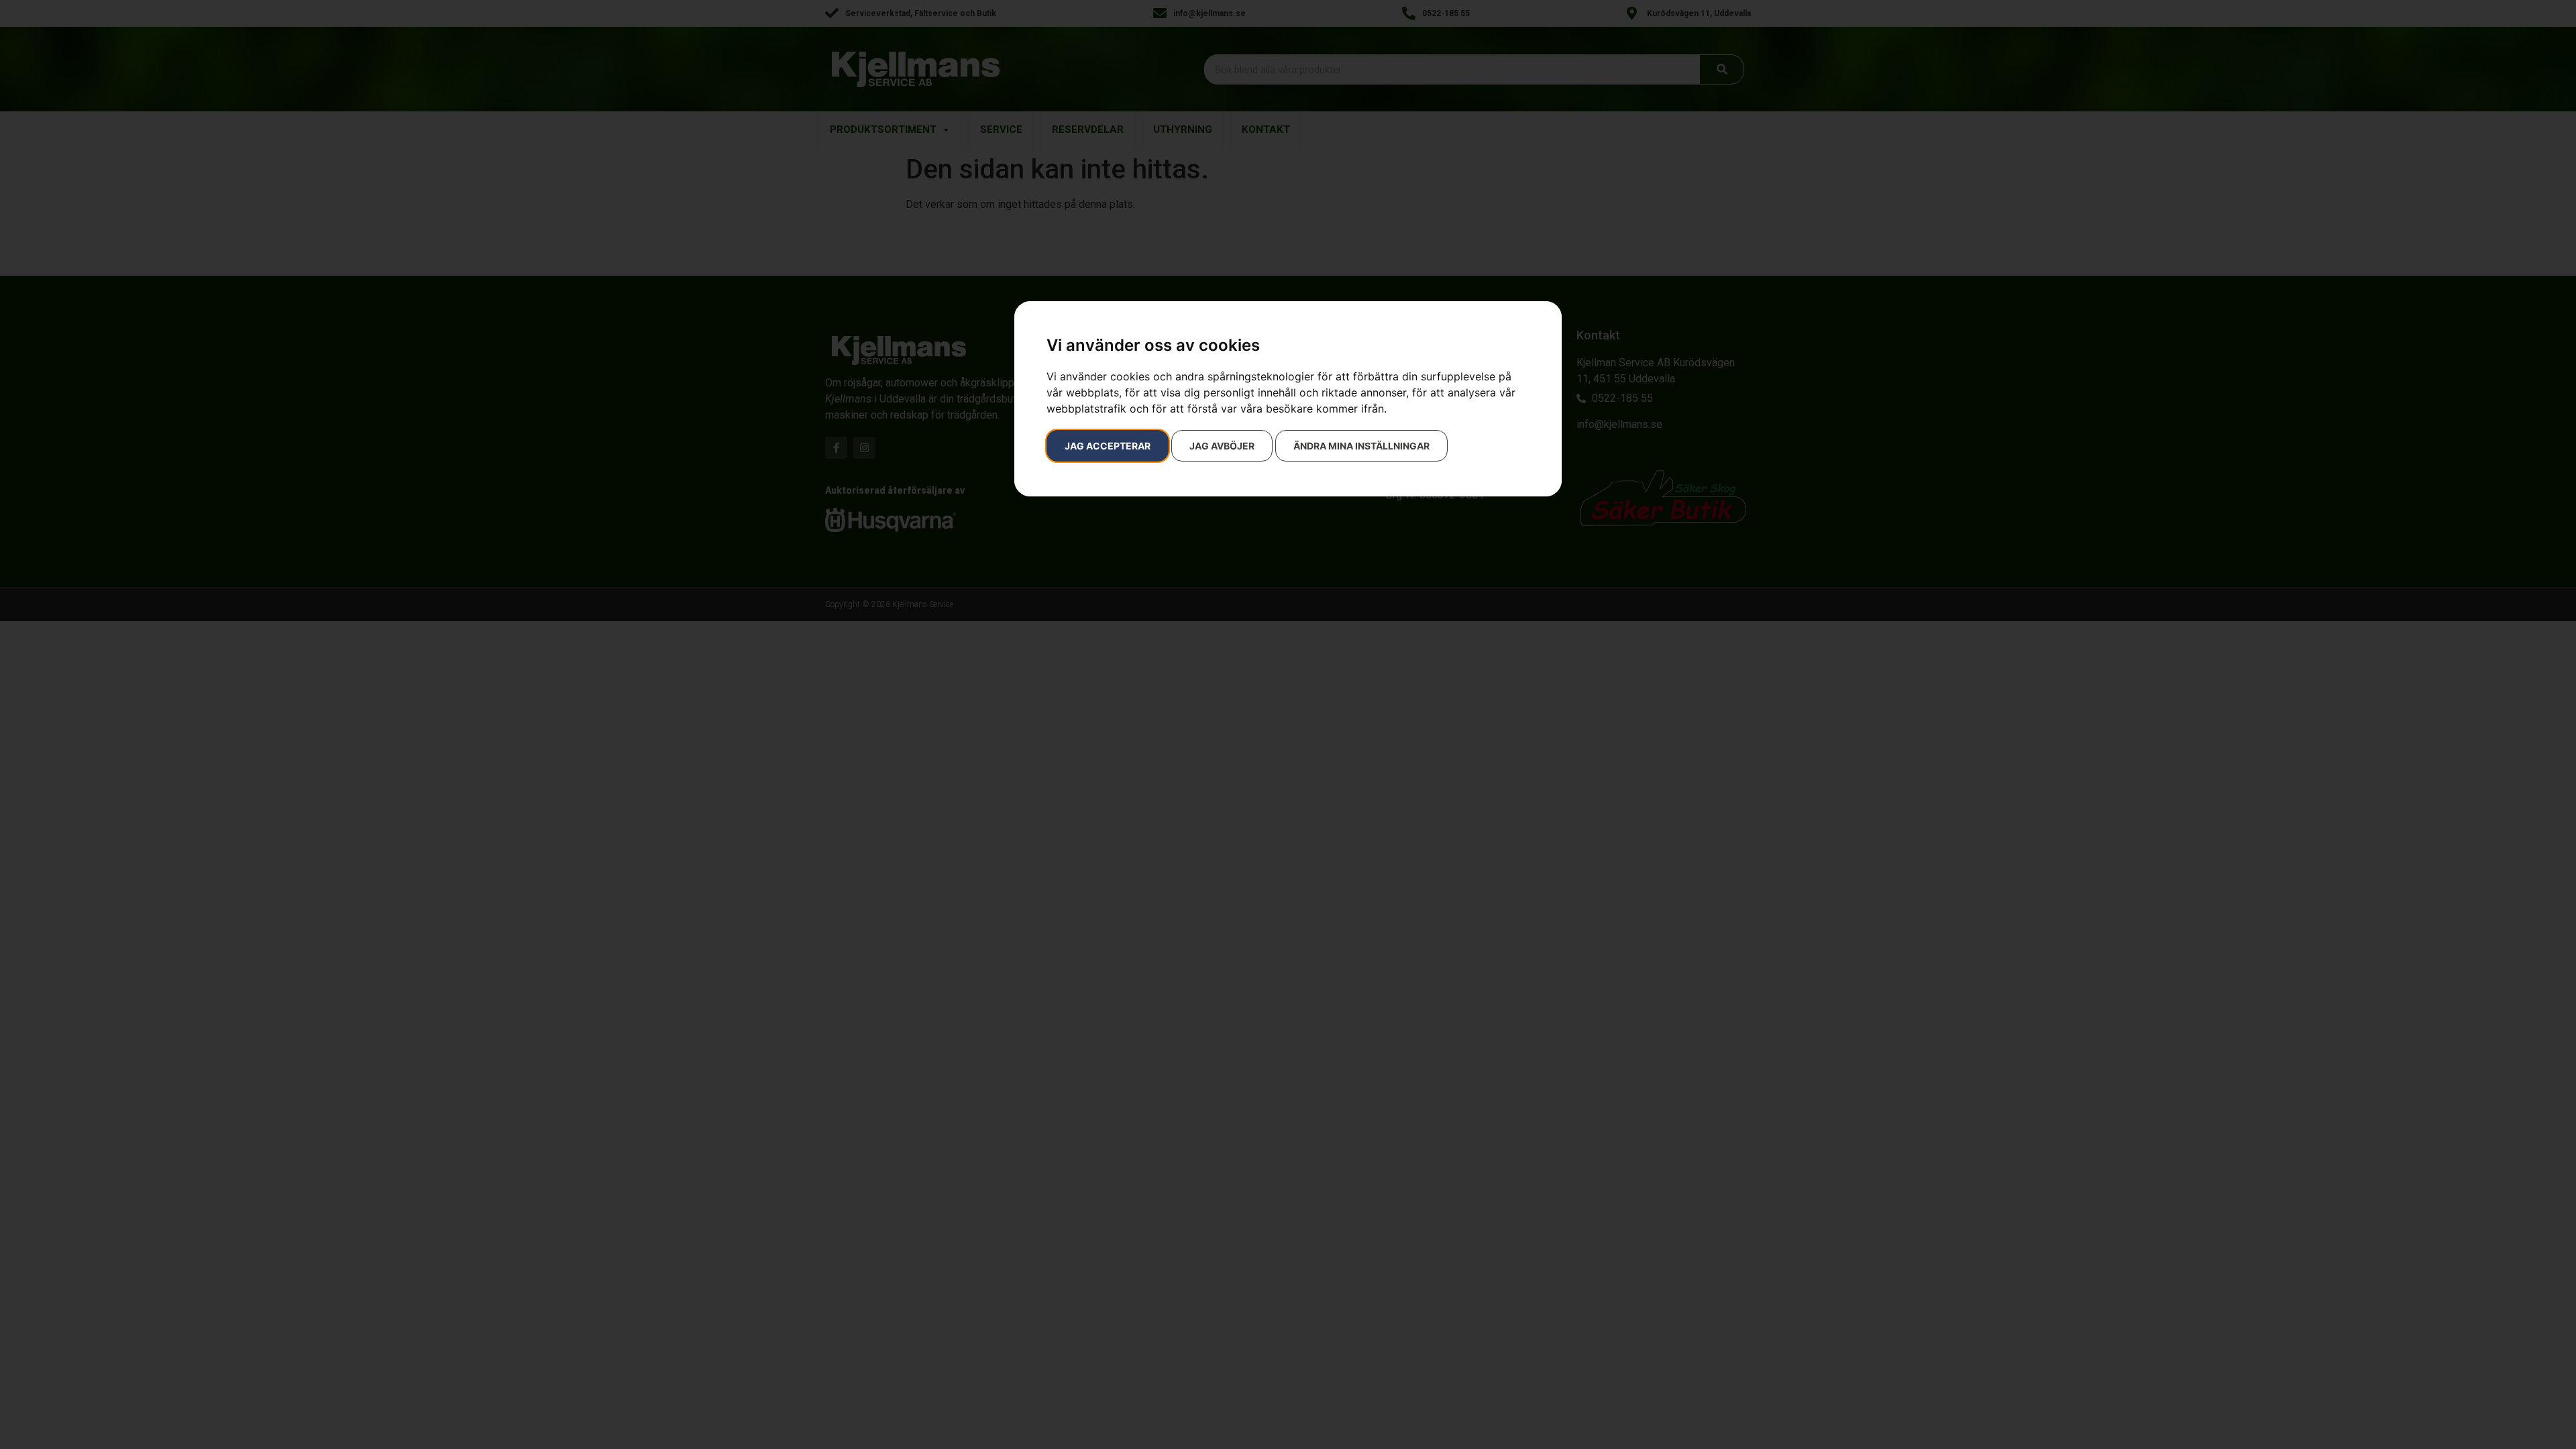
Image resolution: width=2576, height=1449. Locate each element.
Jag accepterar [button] (1108, 446)
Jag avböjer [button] (1222, 446)
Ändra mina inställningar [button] (1361, 446)
